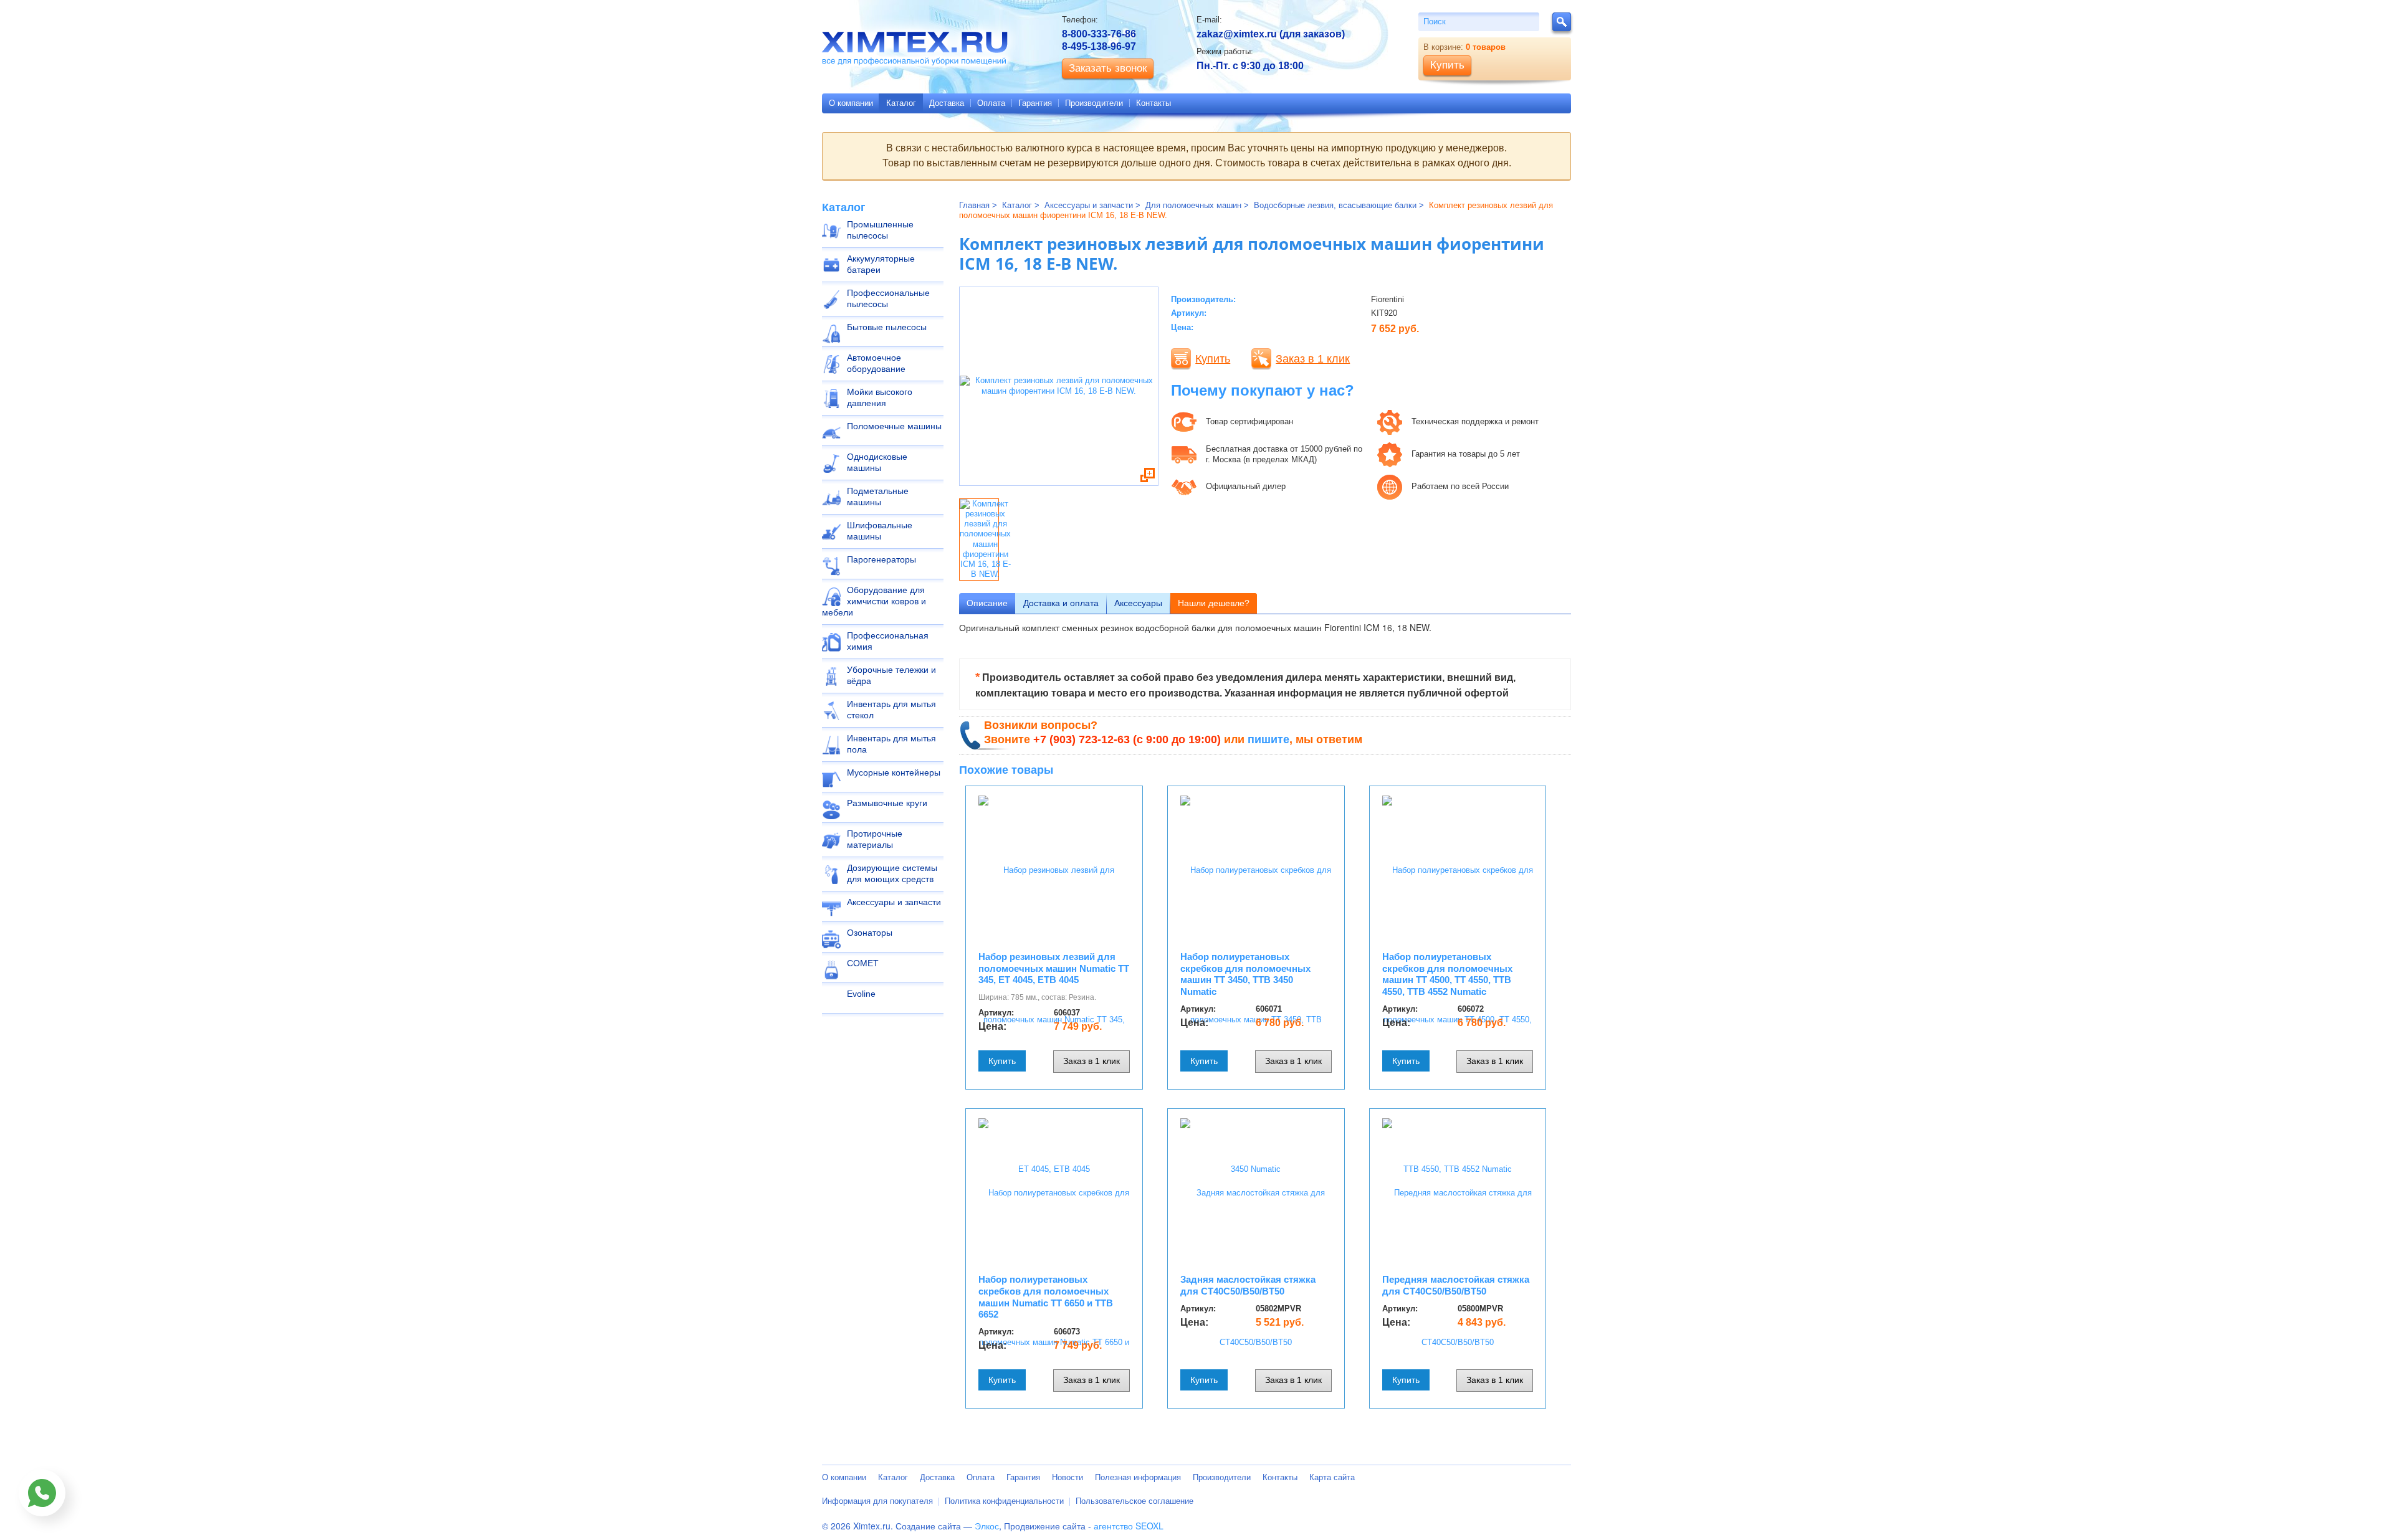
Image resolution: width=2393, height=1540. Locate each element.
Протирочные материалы (875, 839)
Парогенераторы (881, 559)
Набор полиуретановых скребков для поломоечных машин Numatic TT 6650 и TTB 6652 (1046, 1297)
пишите (1268, 739)
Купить (1213, 359)
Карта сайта (1332, 1477)
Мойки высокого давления (880, 397)
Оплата (991, 103)
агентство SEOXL (1129, 1526)
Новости (1068, 1477)
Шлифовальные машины (880, 531)
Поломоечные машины (894, 426)
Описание (987, 603)
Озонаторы (870, 933)
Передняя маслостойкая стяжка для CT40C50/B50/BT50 (1456, 1285)
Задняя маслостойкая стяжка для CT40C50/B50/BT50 (1248, 1285)
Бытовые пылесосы (887, 327)
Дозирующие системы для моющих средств (892, 873)
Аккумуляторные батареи (881, 264)
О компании (851, 103)
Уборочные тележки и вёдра (891, 675)
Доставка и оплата (1061, 603)
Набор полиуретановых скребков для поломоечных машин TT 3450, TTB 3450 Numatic (1245, 974)
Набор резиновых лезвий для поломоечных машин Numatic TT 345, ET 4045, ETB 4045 (1054, 968)
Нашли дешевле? (1214, 603)
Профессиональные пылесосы (888, 298)
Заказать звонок (1108, 68)
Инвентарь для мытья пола (891, 744)
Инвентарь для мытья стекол (891, 710)
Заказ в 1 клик (1313, 359)
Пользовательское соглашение (1134, 1501)
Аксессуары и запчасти (894, 902)
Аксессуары (1138, 603)
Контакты (1154, 103)
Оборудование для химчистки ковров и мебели (874, 601)
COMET (863, 963)
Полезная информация (1138, 1477)
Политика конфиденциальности (1004, 1501)
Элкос (987, 1526)
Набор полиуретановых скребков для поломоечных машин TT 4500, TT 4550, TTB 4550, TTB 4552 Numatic (1447, 974)
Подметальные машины (878, 497)
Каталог (901, 103)
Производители (1094, 103)
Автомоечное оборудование (876, 363)
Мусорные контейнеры (894, 772)
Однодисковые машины (877, 462)
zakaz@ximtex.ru (1237, 34)
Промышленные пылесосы (880, 230)
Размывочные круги (887, 803)
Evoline (861, 994)
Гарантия (1035, 103)
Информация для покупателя (877, 1501)
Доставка (947, 103)
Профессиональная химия (888, 641)
